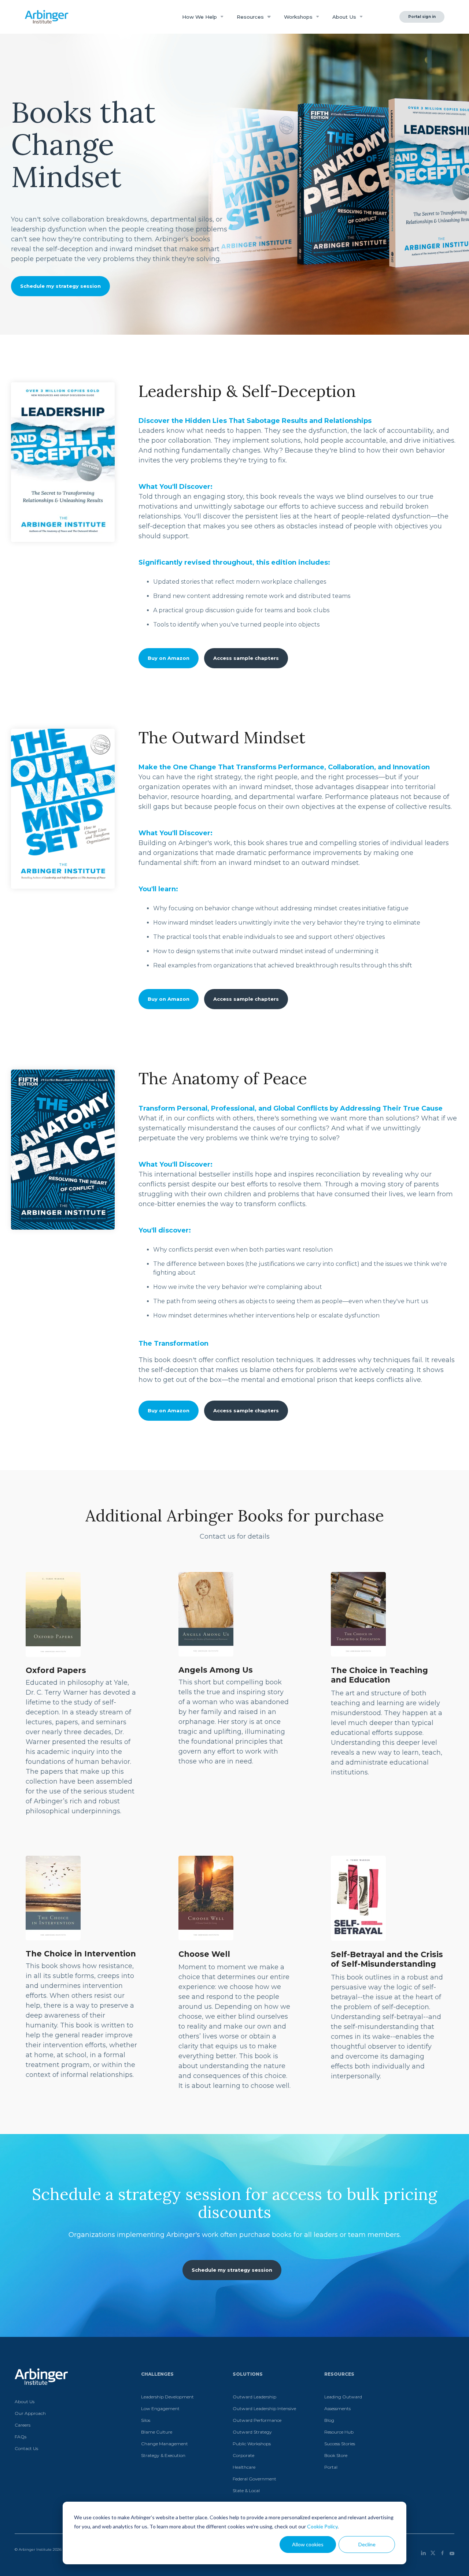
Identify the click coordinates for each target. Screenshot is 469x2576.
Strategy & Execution (163, 2455)
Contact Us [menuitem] (26, 2448)
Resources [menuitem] (339, 2374)
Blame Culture (157, 2432)
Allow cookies (308, 2544)
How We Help (200, 17)
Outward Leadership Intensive (264, 2408)
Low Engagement (160, 2408)
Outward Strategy (252, 2432)
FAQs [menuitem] (21, 2437)
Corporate (243, 2455)
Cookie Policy (322, 2526)
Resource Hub (339, 2432)
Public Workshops (252, 2444)
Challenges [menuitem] (157, 2374)
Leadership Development (167, 2397)
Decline (367, 2544)
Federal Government (254, 2479)
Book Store (336, 2455)
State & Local (246, 2490)
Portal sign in (422, 17)
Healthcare (244, 2467)
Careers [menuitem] (23, 2425)
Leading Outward (343, 2397)
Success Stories (340, 2444)
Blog (329, 2420)
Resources (251, 17)
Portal (331, 2467)
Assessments (337, 2408)
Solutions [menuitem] (248, 2374)
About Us (345, 17)
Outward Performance (257, 2420)
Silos (146, 2420)
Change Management (165, 2444)
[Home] (47, 17)
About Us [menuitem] (25, 2402)
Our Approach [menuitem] (30, 2413)
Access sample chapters (246, 658)
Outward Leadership (254, 2397)
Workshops (299, 17)
